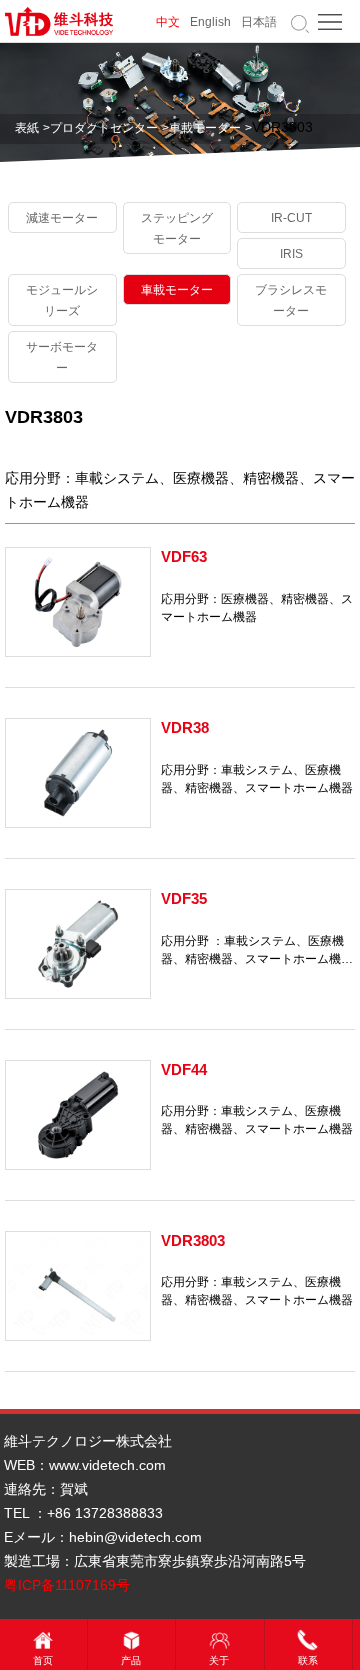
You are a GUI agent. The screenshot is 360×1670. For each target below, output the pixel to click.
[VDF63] (78, 602)
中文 (168, 22)
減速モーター (62, 218)
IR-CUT (291, 218)
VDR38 (185, 727)
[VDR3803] (78, 1286)
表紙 (27, 128)
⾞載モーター (205, 128)
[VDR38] (78, 773)
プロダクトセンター (104, 128)
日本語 (259, 22)
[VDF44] (78, 1115)
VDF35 (184, 898)
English (210, 22)
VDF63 (184, 556)
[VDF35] (78, 944)
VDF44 (184, 1069)
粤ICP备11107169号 (67, 1585)
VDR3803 (193, 1240)
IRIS (291, 254)
